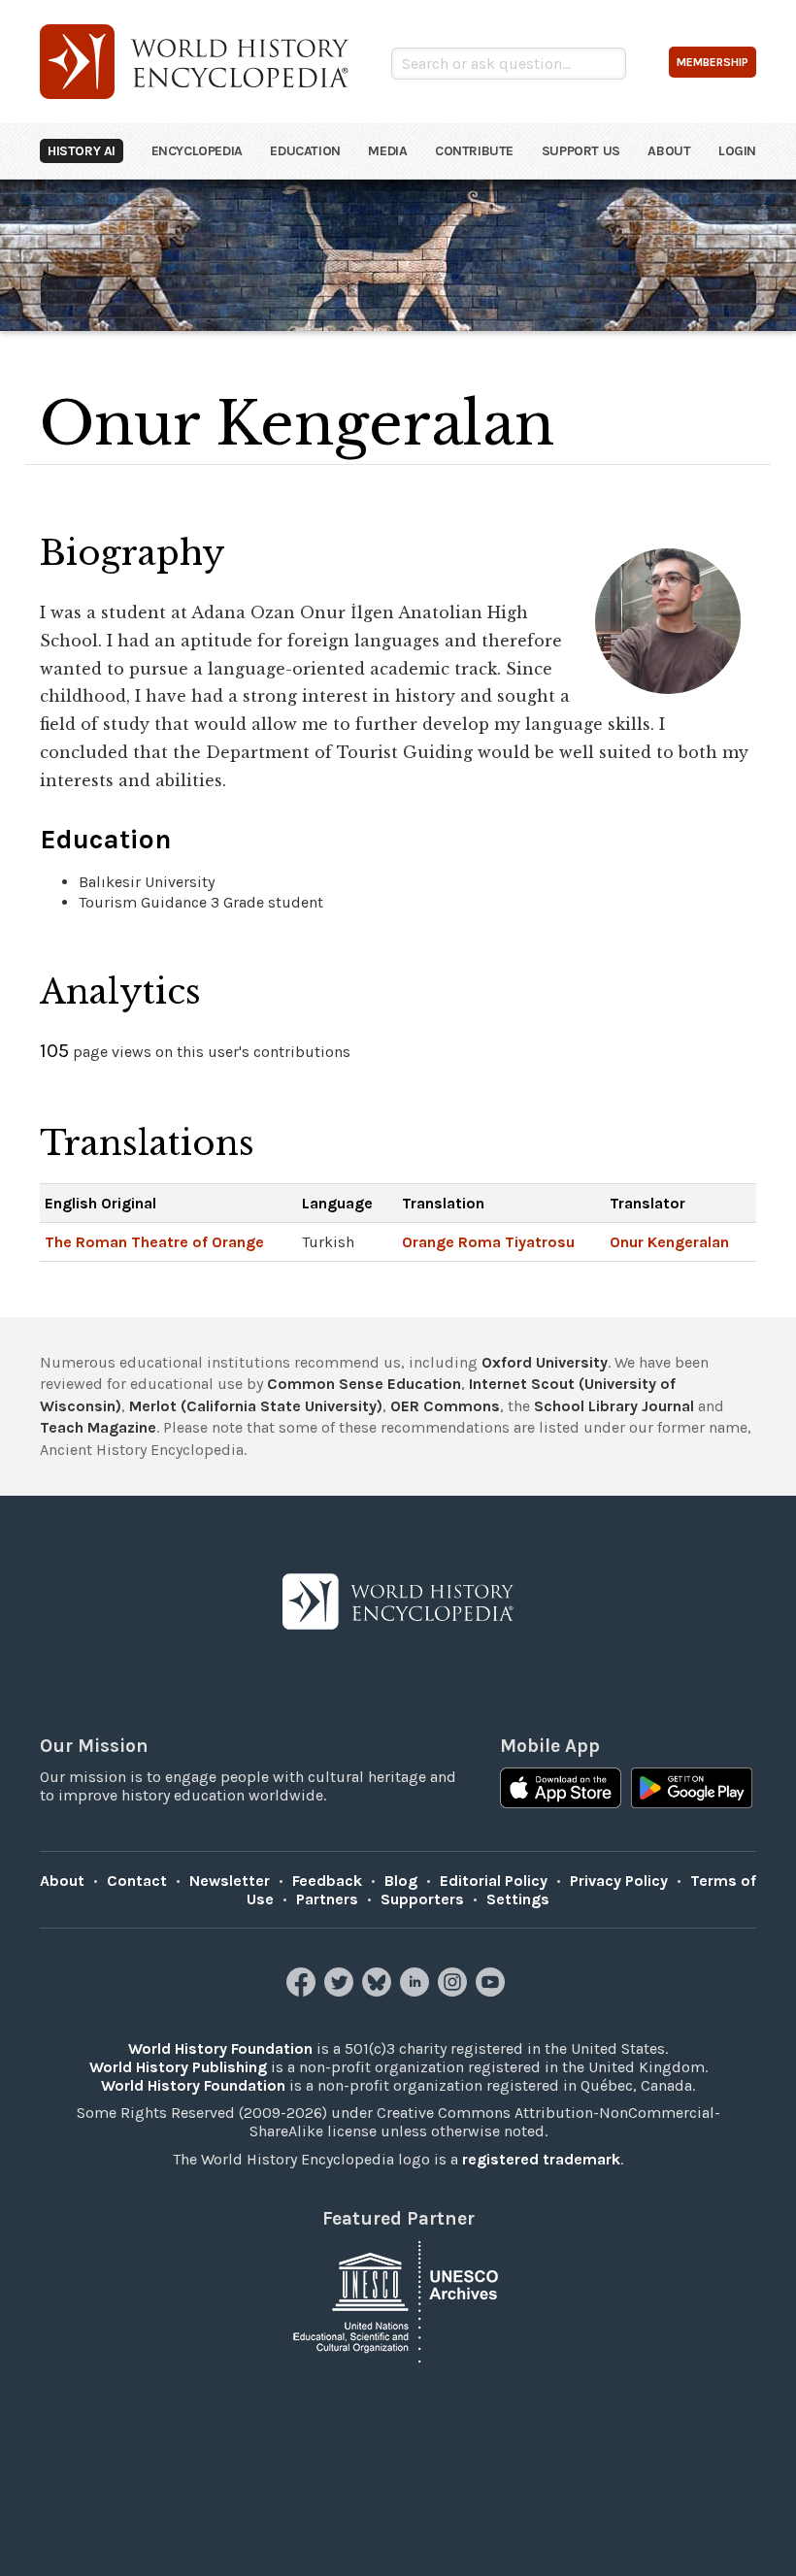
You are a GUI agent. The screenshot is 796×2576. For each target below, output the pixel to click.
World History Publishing (178, 2067)
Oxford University (545, 1362)
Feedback (327, 1881)
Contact (137, 1881)
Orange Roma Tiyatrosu (488, 1242)
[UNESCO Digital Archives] (398, 2300)
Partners (327, 1899)
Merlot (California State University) (256, 1406)
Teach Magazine (98, 1427)
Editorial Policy (494, 1881)
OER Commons (445, 1406)
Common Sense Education (364, 1384)
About (669, 151)
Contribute (474, 151)
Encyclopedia (197, 151)
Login (737, 151)
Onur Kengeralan (669, 1242)
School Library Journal (614, 1406)
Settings (518, 1899)
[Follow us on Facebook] (303, 1991)
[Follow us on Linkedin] (417, 1991)
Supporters (422, 1899)
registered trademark (541, 2159)
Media (387, 151)
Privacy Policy (619, 1881)
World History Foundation (220, 2048)
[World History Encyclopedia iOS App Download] (561, 1790)
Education (305, 151)
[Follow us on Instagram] (455, 1991)
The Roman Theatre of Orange (154, 1242)
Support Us (581, 151)
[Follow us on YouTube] (493, 1991)
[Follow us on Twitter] (341, 1991)
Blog (401, 1881)
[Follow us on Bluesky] (379, 1991)
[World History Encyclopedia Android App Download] (692, 1790)
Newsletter (230, 1881)
